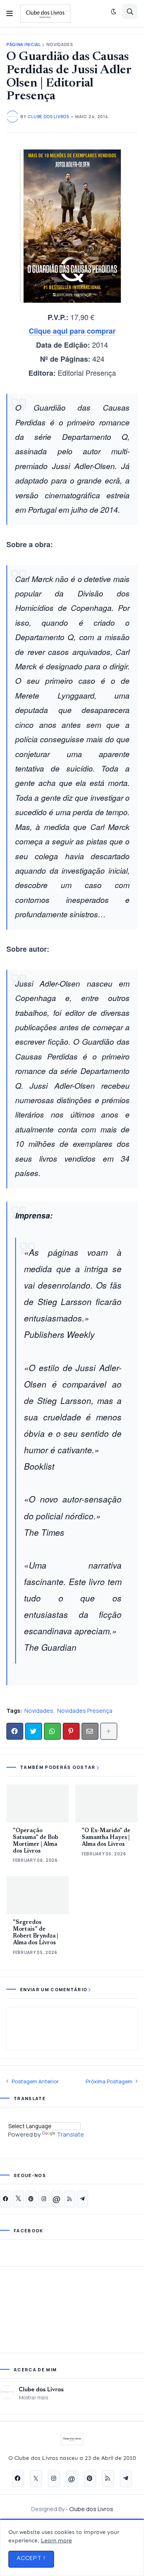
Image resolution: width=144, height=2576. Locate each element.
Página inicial (24, 45)
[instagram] (44, 2199)
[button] (10, 14)
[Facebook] (15, 1731)
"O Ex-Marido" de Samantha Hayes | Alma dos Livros (106, 1838)
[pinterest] (31, 2199)
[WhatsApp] (52, 1731)
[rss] (70, 2199)
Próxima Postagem (109, 2081)
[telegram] (82, 2199)
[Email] (90, 1731)
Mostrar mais (33, 2398)
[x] (18, 2199)
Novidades (60, 45)
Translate (70, 2134)
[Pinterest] (71, 1731)
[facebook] (6, 2199)
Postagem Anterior (35, 2081)
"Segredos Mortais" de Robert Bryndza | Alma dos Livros (35, 1933)
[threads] (57, 2199)
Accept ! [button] (31, 2558)
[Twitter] (34, 1731)
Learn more (56, 2541)
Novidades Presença (85, 1711)
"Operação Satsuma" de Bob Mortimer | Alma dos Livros (35, 1841)
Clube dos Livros (41, 2389)
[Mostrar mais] (109, 1731)
